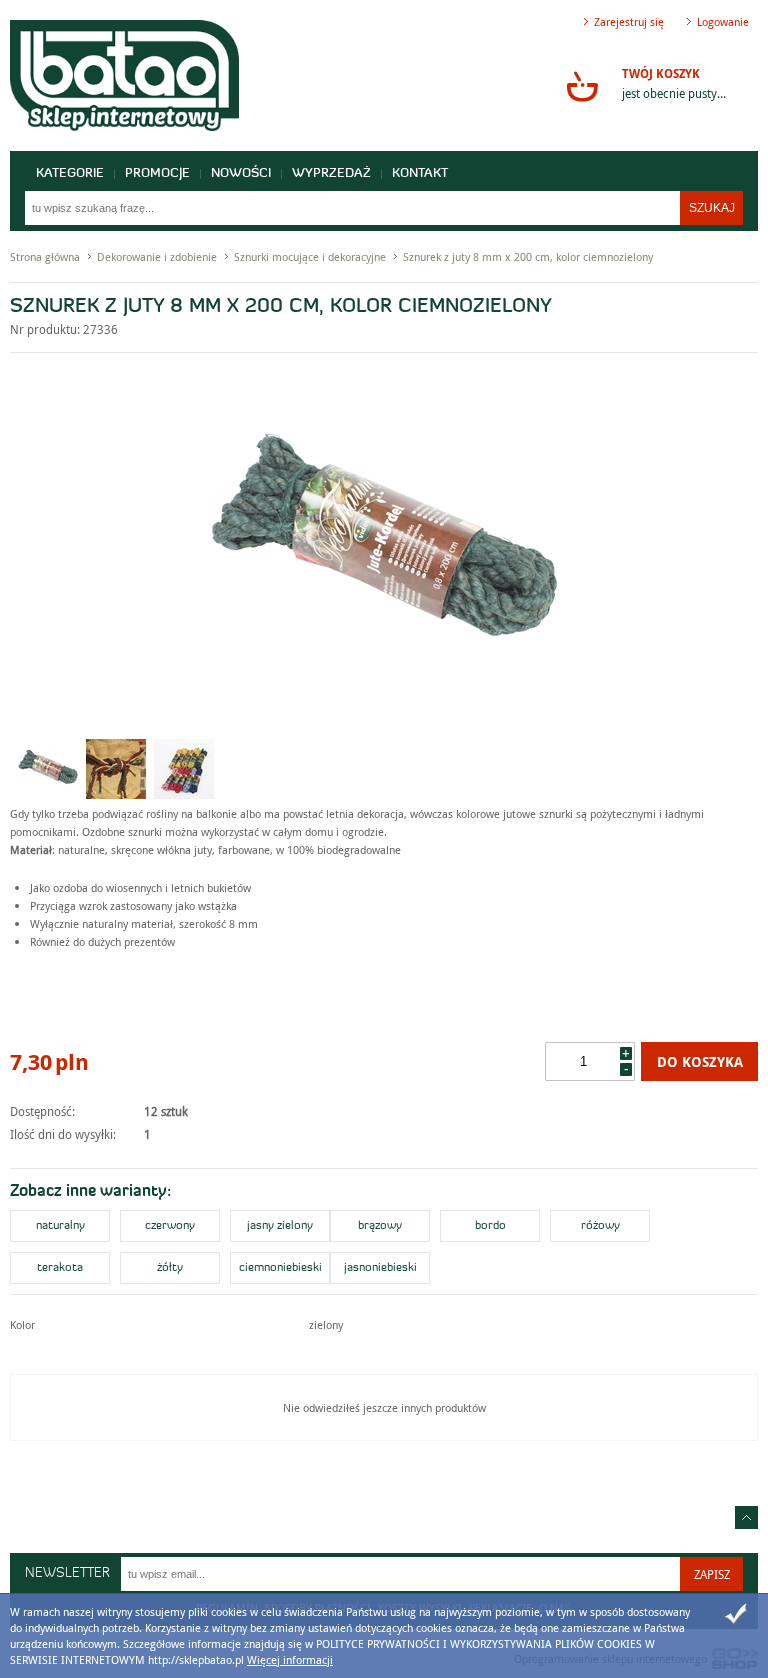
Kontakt (420, 173)
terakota (60, 1268)
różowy (600, 1226)
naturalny (60, 1226)
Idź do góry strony (746, 1517)
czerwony (170, 1226)
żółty (170, 1268)
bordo (490, 1226)
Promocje (157, 173)
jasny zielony (280, 1226)
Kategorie (70, 173)
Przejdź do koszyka (582, 86)
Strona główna (45, 256)
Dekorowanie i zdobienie (157, 256)
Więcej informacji (290, 1659)
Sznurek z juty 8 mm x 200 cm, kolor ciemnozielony (528, 256)
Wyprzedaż (331, 173)
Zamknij (736, 1614)
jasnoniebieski (380, 1268)
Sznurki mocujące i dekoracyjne (310, 256)
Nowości (241, 173)
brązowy (380, 1226)
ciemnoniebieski (280, 1268)
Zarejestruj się (629, 21)
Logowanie (723, 21)
